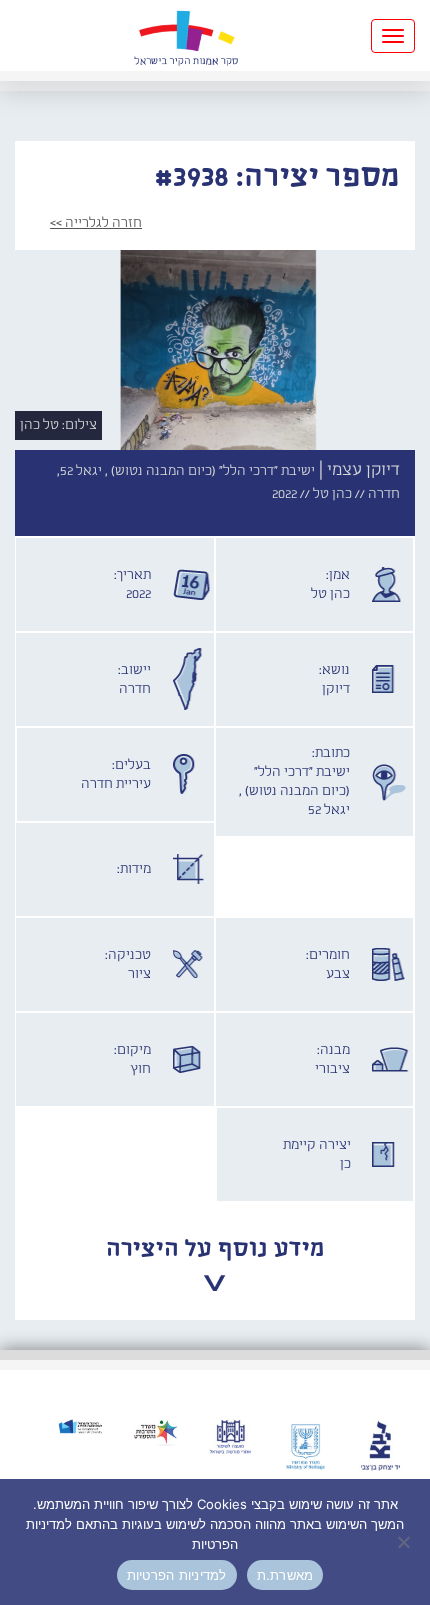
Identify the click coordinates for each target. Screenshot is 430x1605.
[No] (405, 1542)
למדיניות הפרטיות (177, 1575)
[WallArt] (186, 35)
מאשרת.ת (285, 1575)
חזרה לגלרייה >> (96, 223)
